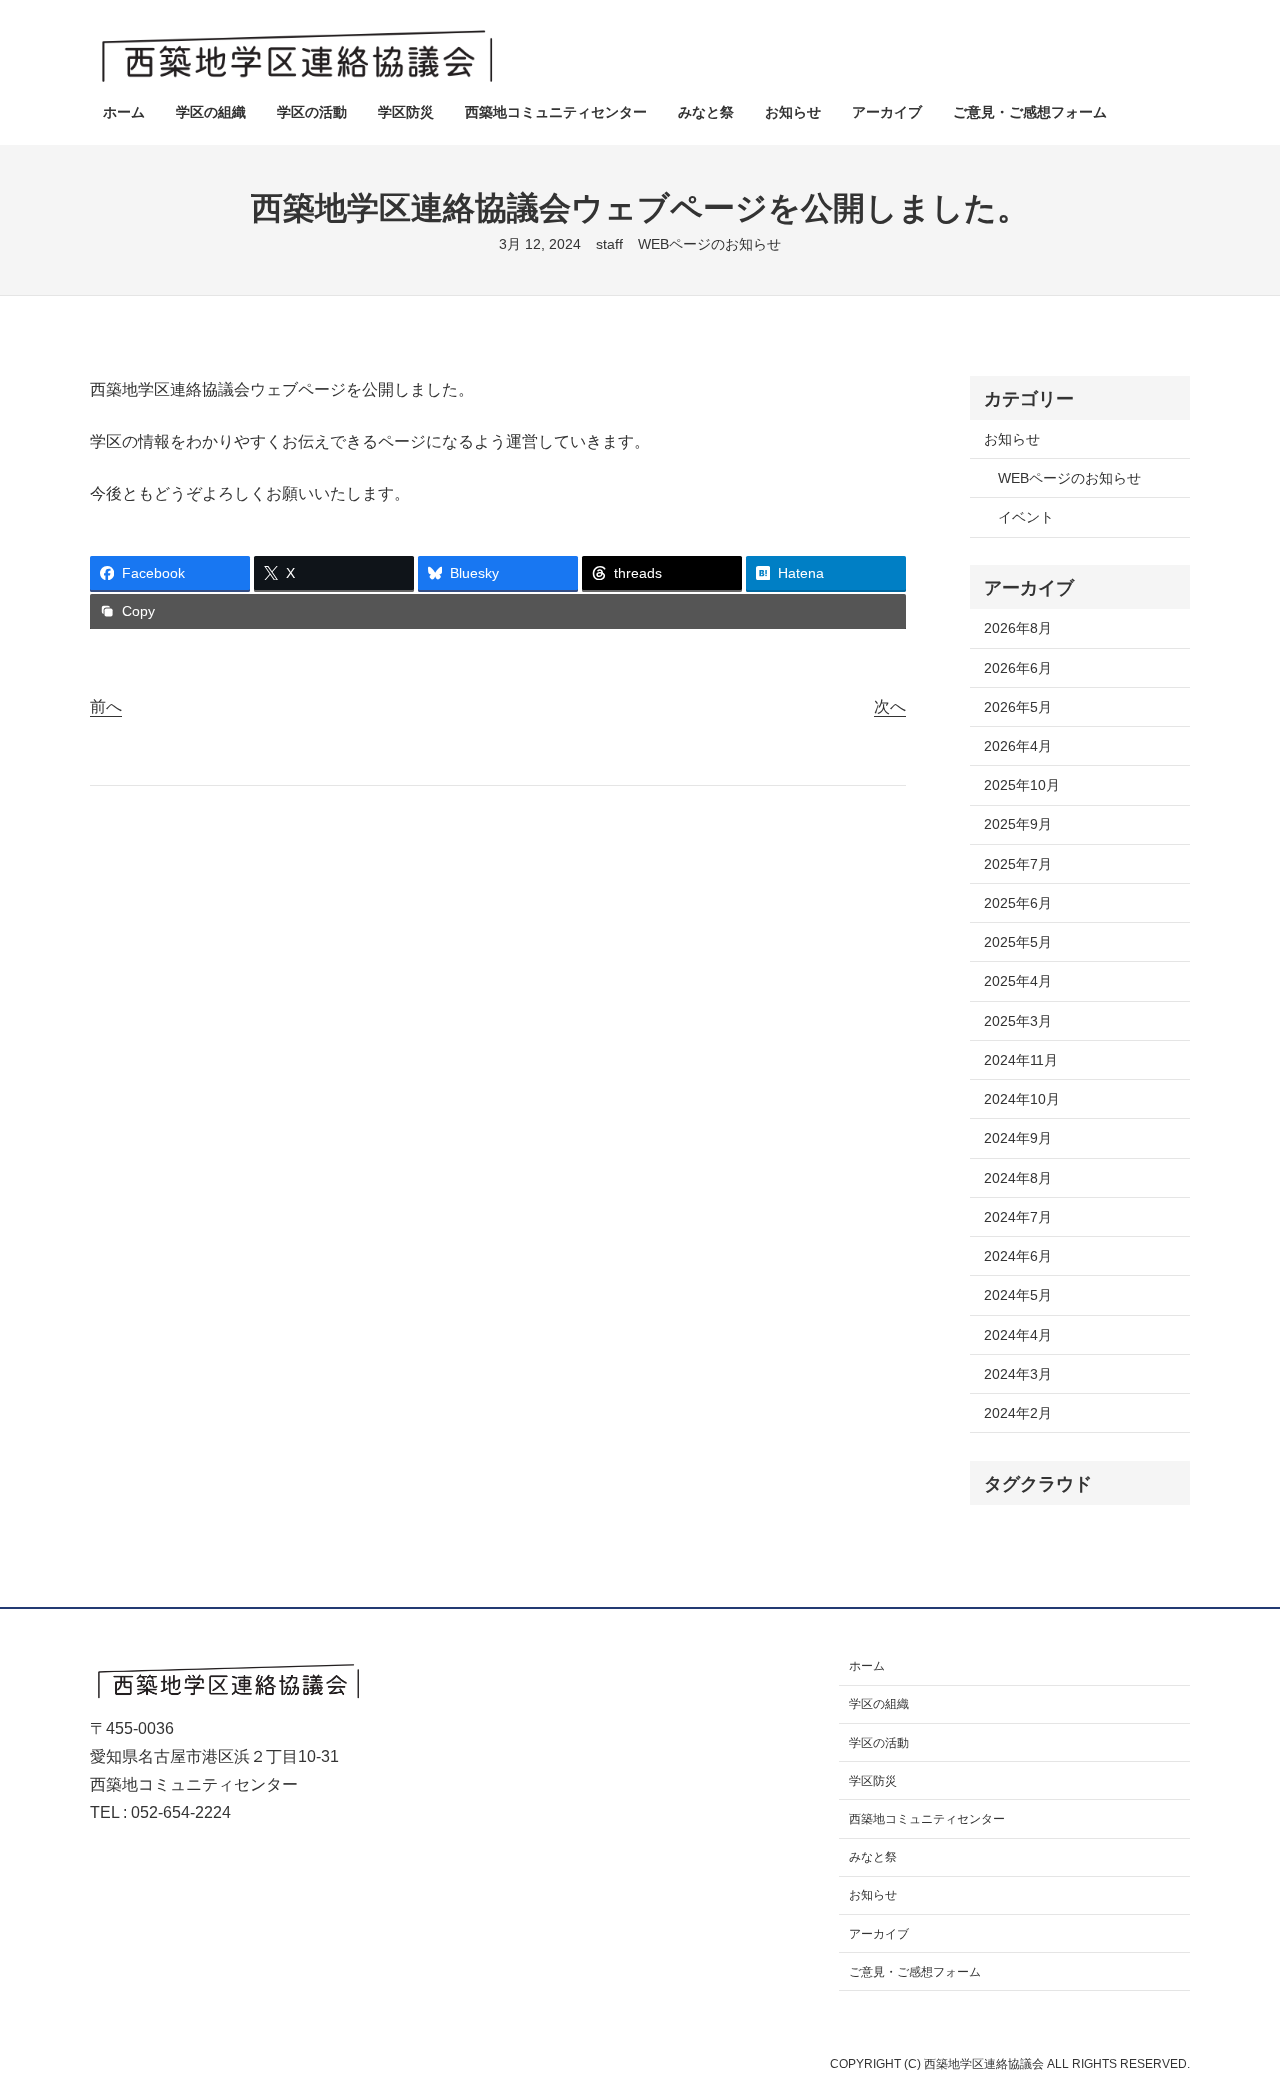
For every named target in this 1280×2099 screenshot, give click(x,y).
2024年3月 (1018, 1374)
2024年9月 (1018, 1138)
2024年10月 (1022, 1099)
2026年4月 (1018, 746)
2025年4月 (1018, 981)
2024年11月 (1021, 1060)
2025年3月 (1018, 1021)
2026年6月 (1018, 668)
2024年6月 (1018, 1256)
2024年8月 (1018, 1178)
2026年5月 (1018, 707)
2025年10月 (1022, 785)
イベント (1026, 517)
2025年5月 (1018, 942)
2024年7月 (1018, 1217)
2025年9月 (1018, 824)
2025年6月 (1018, 903)
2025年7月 (1018, 864)
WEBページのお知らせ (709, 244)
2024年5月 (1018, 1295)
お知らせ (1012, 439)
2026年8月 (1018, 628)
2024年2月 (1018, 1413)
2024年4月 (1018, 1335)
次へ (890, 706)
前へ (106, 706)
